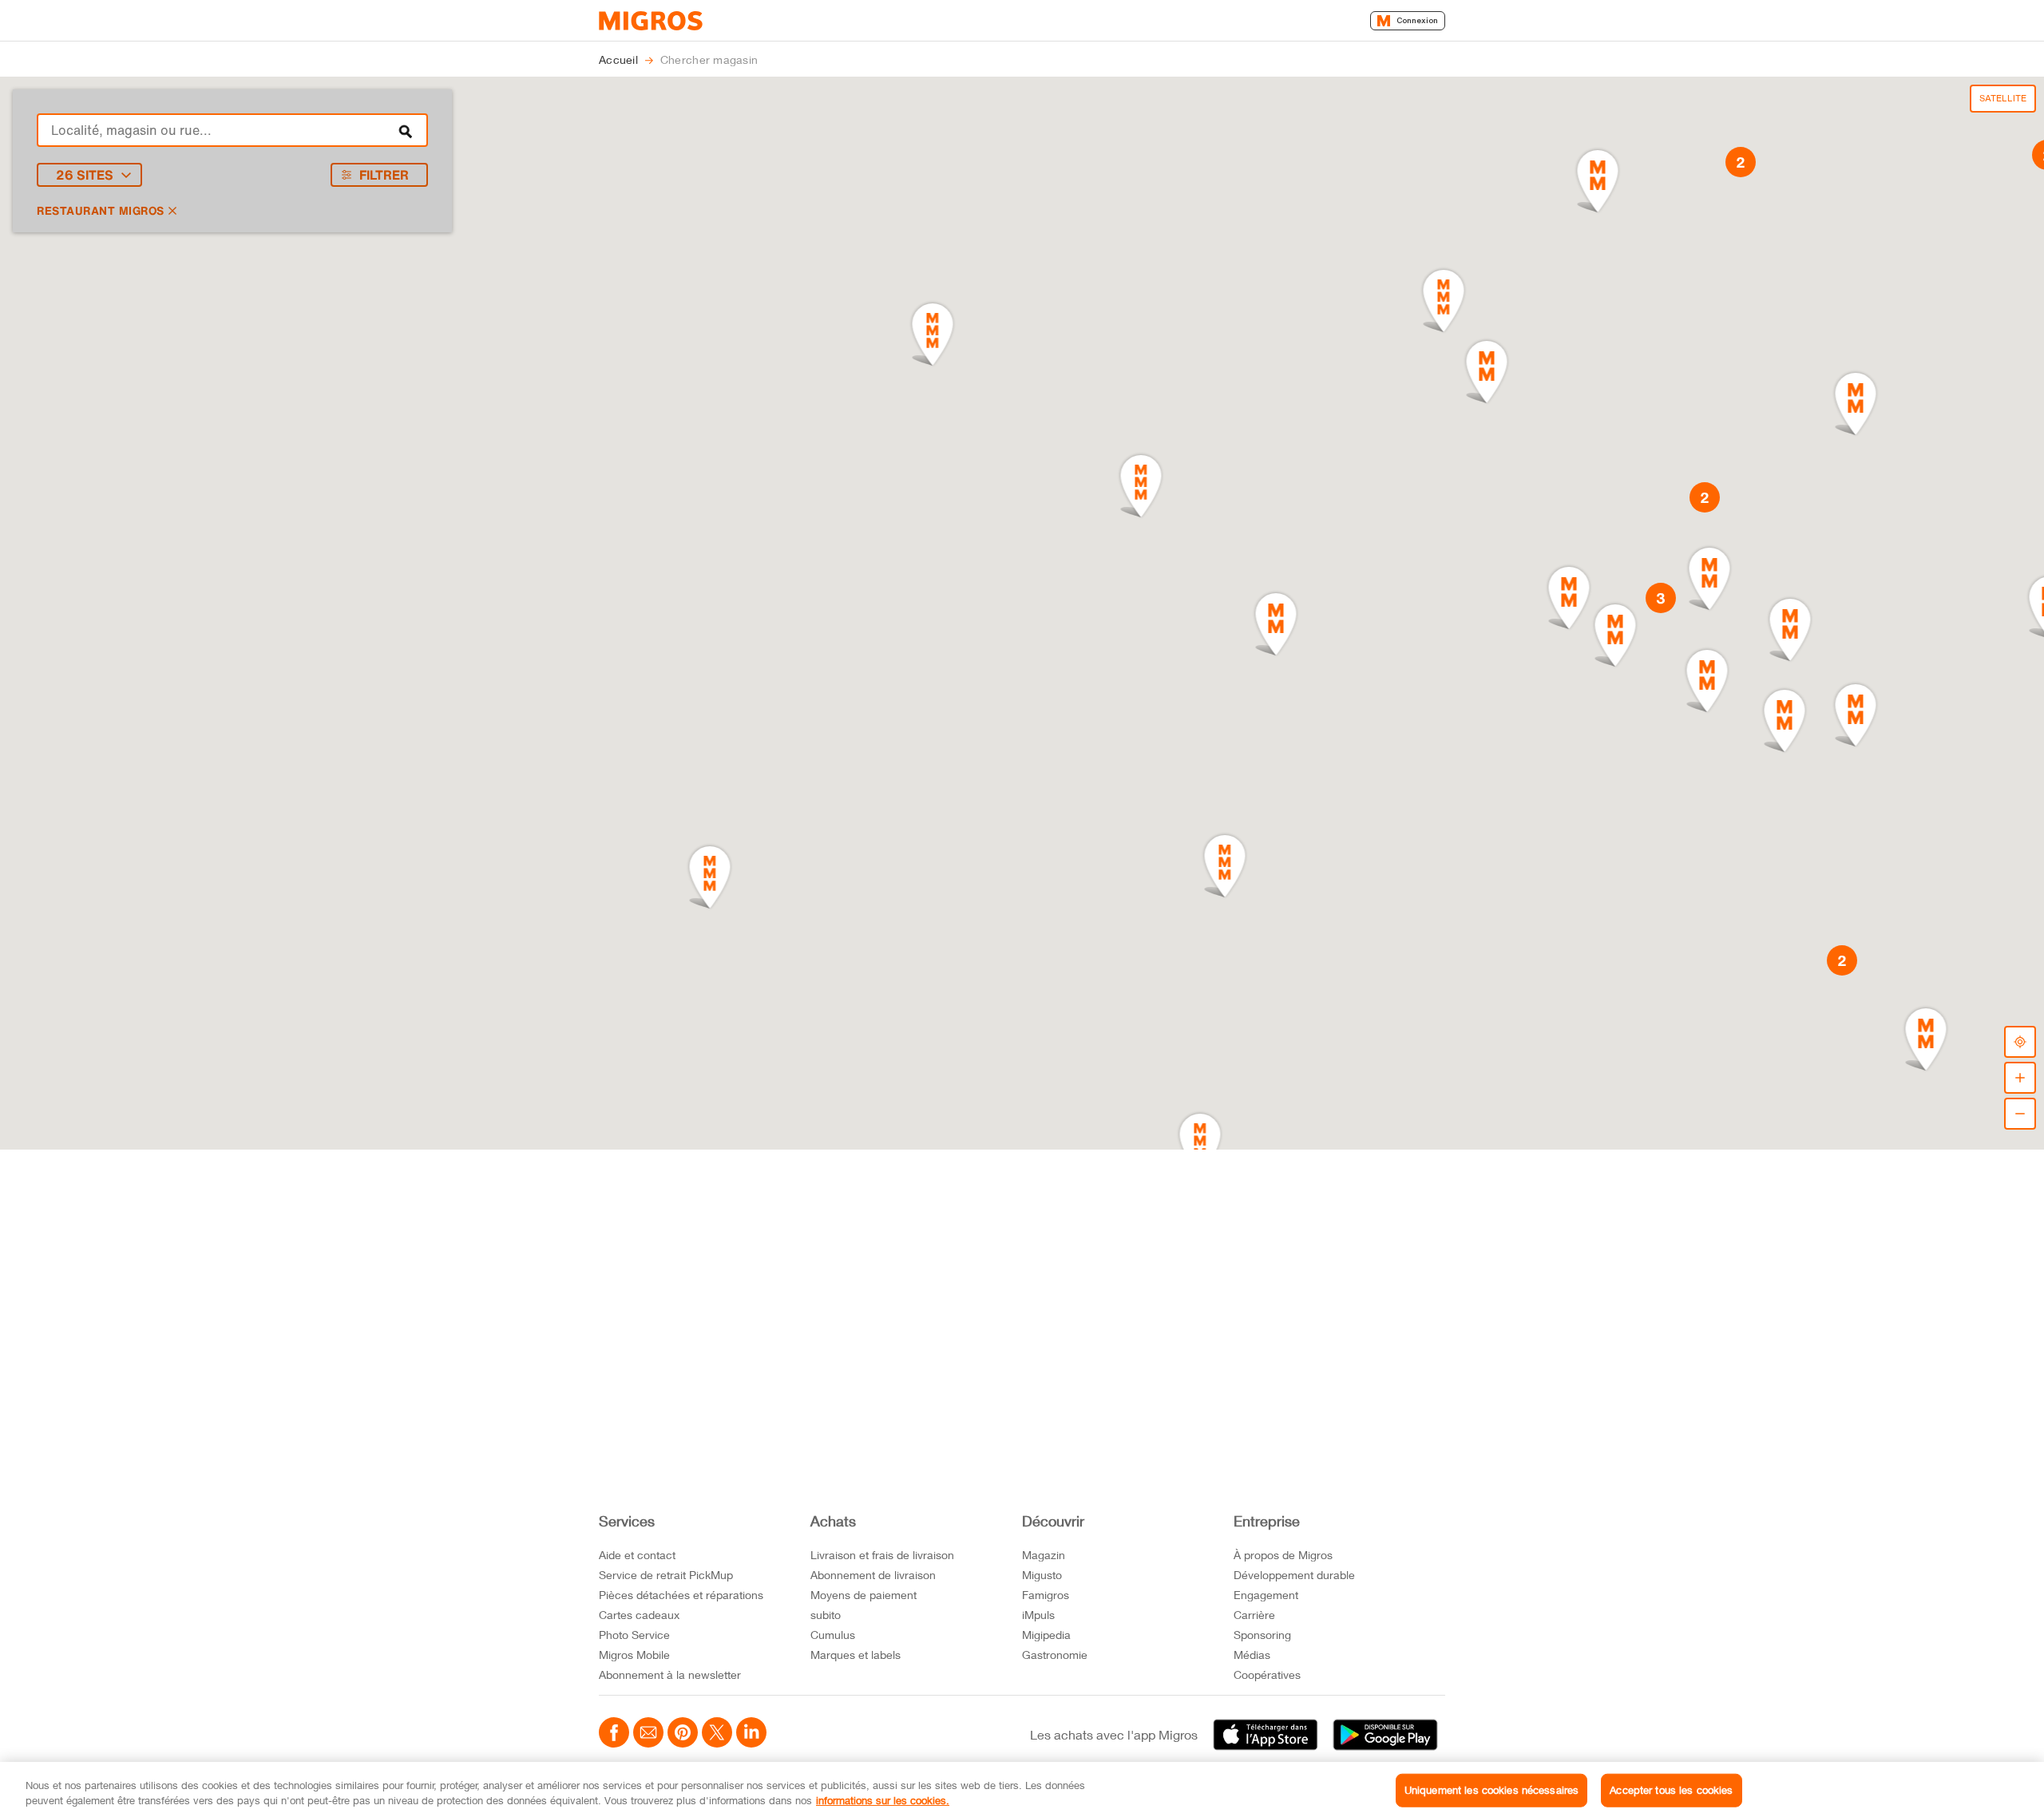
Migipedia (1046, 1635)
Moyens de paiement (864, 1595)
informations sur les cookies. (883, 1800)
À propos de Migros (1283, 1555)
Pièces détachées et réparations (681, 1595)
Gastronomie (1055, 1655)
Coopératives (1267, 1674)
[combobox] (232, 130)
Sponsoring (1262, 1635)
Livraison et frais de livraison (882, 1555)
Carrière (1254, 1615)
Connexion (1417, 20)
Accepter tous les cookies (1671, 1790)
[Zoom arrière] (2020, 1114)
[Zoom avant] (2020, 1078)
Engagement (1266, 1595)
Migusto (1042, 1575)
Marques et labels (856, 1655)
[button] (710, 877)
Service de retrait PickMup (666, 1575)
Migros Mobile (634, 1655)
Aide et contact (637, 1555)
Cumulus (833, 1635)
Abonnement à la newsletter (670, 1674)
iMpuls (1038, 1615)
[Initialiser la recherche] (406, 130)
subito (826, 1615)
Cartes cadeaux (639, 1615)
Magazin (1044, 1555)
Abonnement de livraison (873, 1575)
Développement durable (1294, 1575)
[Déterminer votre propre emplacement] (2020, 1042)
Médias (1252, 1655)
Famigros (1046, 1595)
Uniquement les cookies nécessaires (1491, 1790)
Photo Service (634, 1635)
